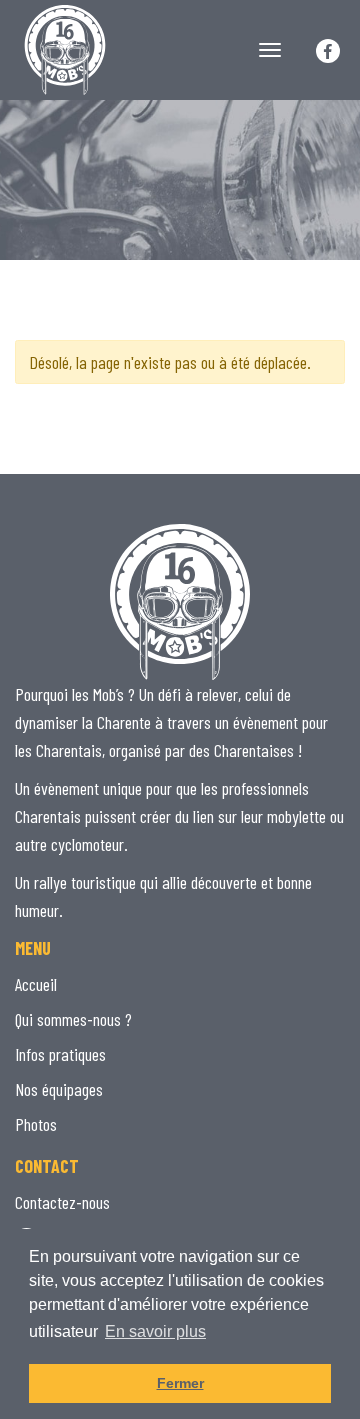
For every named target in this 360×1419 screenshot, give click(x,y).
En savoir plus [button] (155, 1331)
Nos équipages (59, 1089)
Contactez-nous (62, 1202)
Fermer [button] (180, 1383)
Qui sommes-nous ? (73, 1019)
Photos (36, 1124)
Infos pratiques (60, 1054)
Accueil (36, 984)
